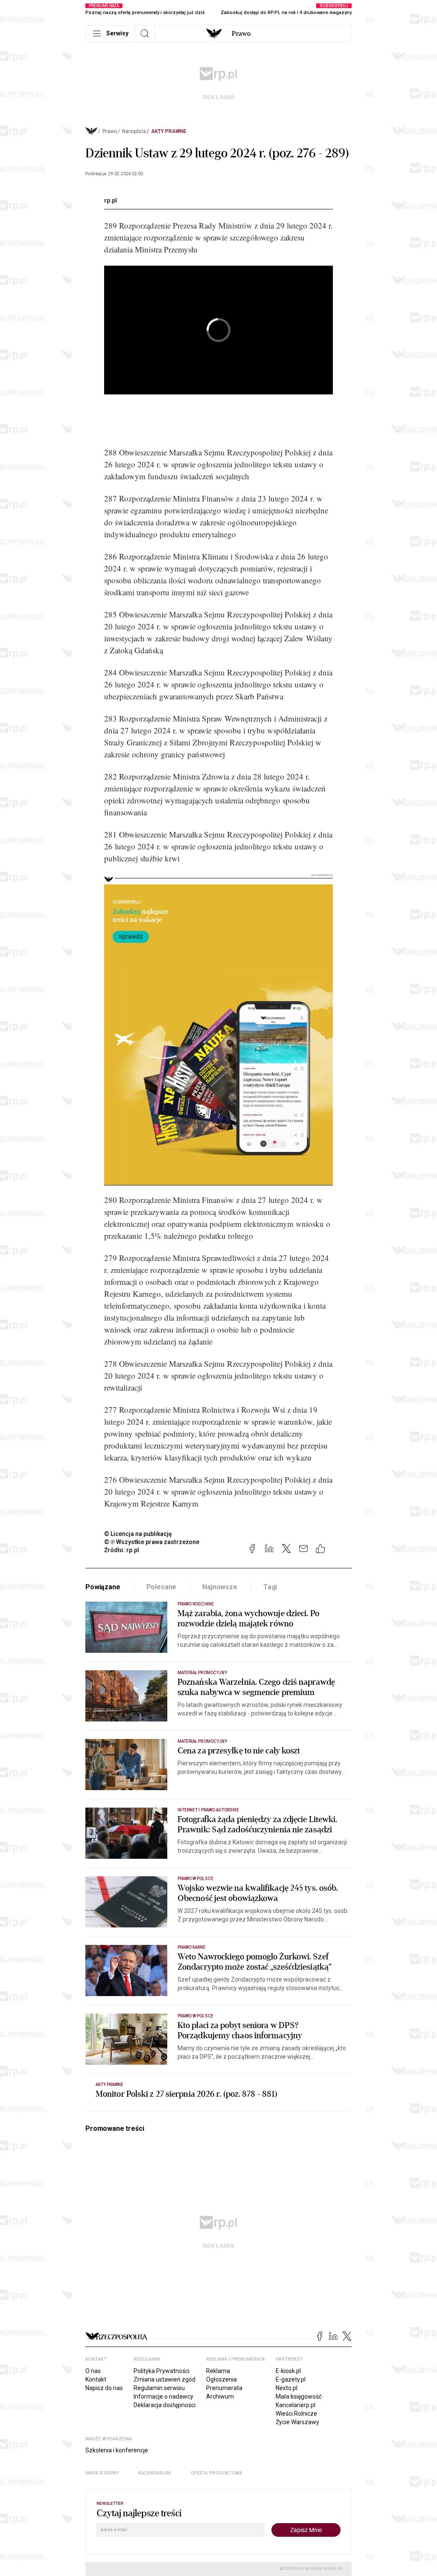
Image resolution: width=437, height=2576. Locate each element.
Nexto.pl (287, 2388)
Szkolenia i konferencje (117, 2450)
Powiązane (103, 1587)
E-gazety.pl (291, 2379)
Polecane (162, 1587)
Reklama (218, 2371)
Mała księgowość (299, 2396)
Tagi (270, 1587)
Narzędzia (134, 131)
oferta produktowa (217, 2473)
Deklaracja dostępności (165, 2405)
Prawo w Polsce (195, 1879)
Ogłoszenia (221, 2379)
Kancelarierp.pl (296, 2405)
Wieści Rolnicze (296, 2414)
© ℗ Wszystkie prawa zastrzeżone (152, 1542)
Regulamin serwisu (159, 2388)
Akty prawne (169, 131)
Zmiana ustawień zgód (165, 2379)
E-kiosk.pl (288, 2371)
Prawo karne (192, 1947)
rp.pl (111, 200)
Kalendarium (155, 2473)
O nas (93, 2371)
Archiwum (220, 2396)
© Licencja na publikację (138, 1534)
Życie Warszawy (297, 2422)
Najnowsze (220, 1587)
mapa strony (102, 2473)
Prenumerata (224, 2388)
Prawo (241, 34)
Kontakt (96, 2379)
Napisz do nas (104, 2388)
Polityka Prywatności (162, 2371)
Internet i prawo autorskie (208, 1810)
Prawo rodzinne (196, 1604)
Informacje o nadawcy (163, 2396)
